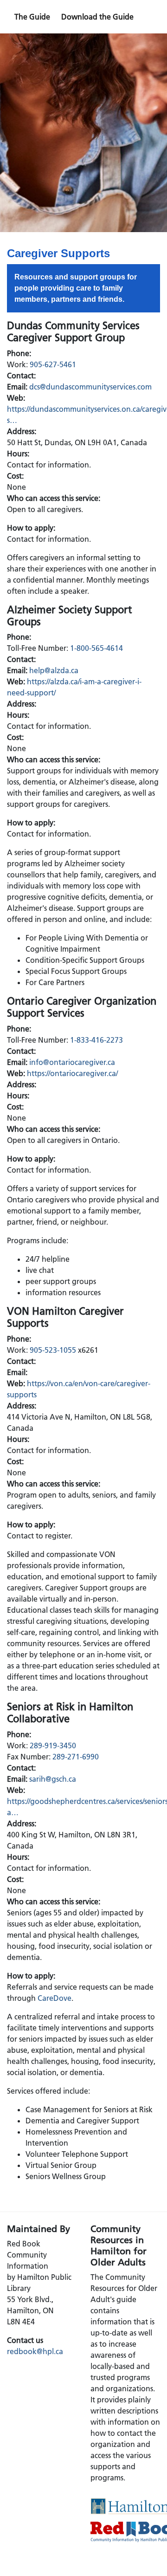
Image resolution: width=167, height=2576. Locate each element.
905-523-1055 (53, 1350)
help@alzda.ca (54, 670)
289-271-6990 (76, 1757)
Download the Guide (97, 17)
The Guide (32, 17)
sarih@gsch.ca (53, 1779)
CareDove (55, 1998)
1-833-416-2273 (96, 1040)
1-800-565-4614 (96, 648)
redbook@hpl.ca (35, 2351)
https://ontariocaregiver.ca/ (72, 1073)
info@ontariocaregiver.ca (72, 1062)
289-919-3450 (53, 1745)
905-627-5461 (53, 364)
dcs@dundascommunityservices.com (90, 387)
